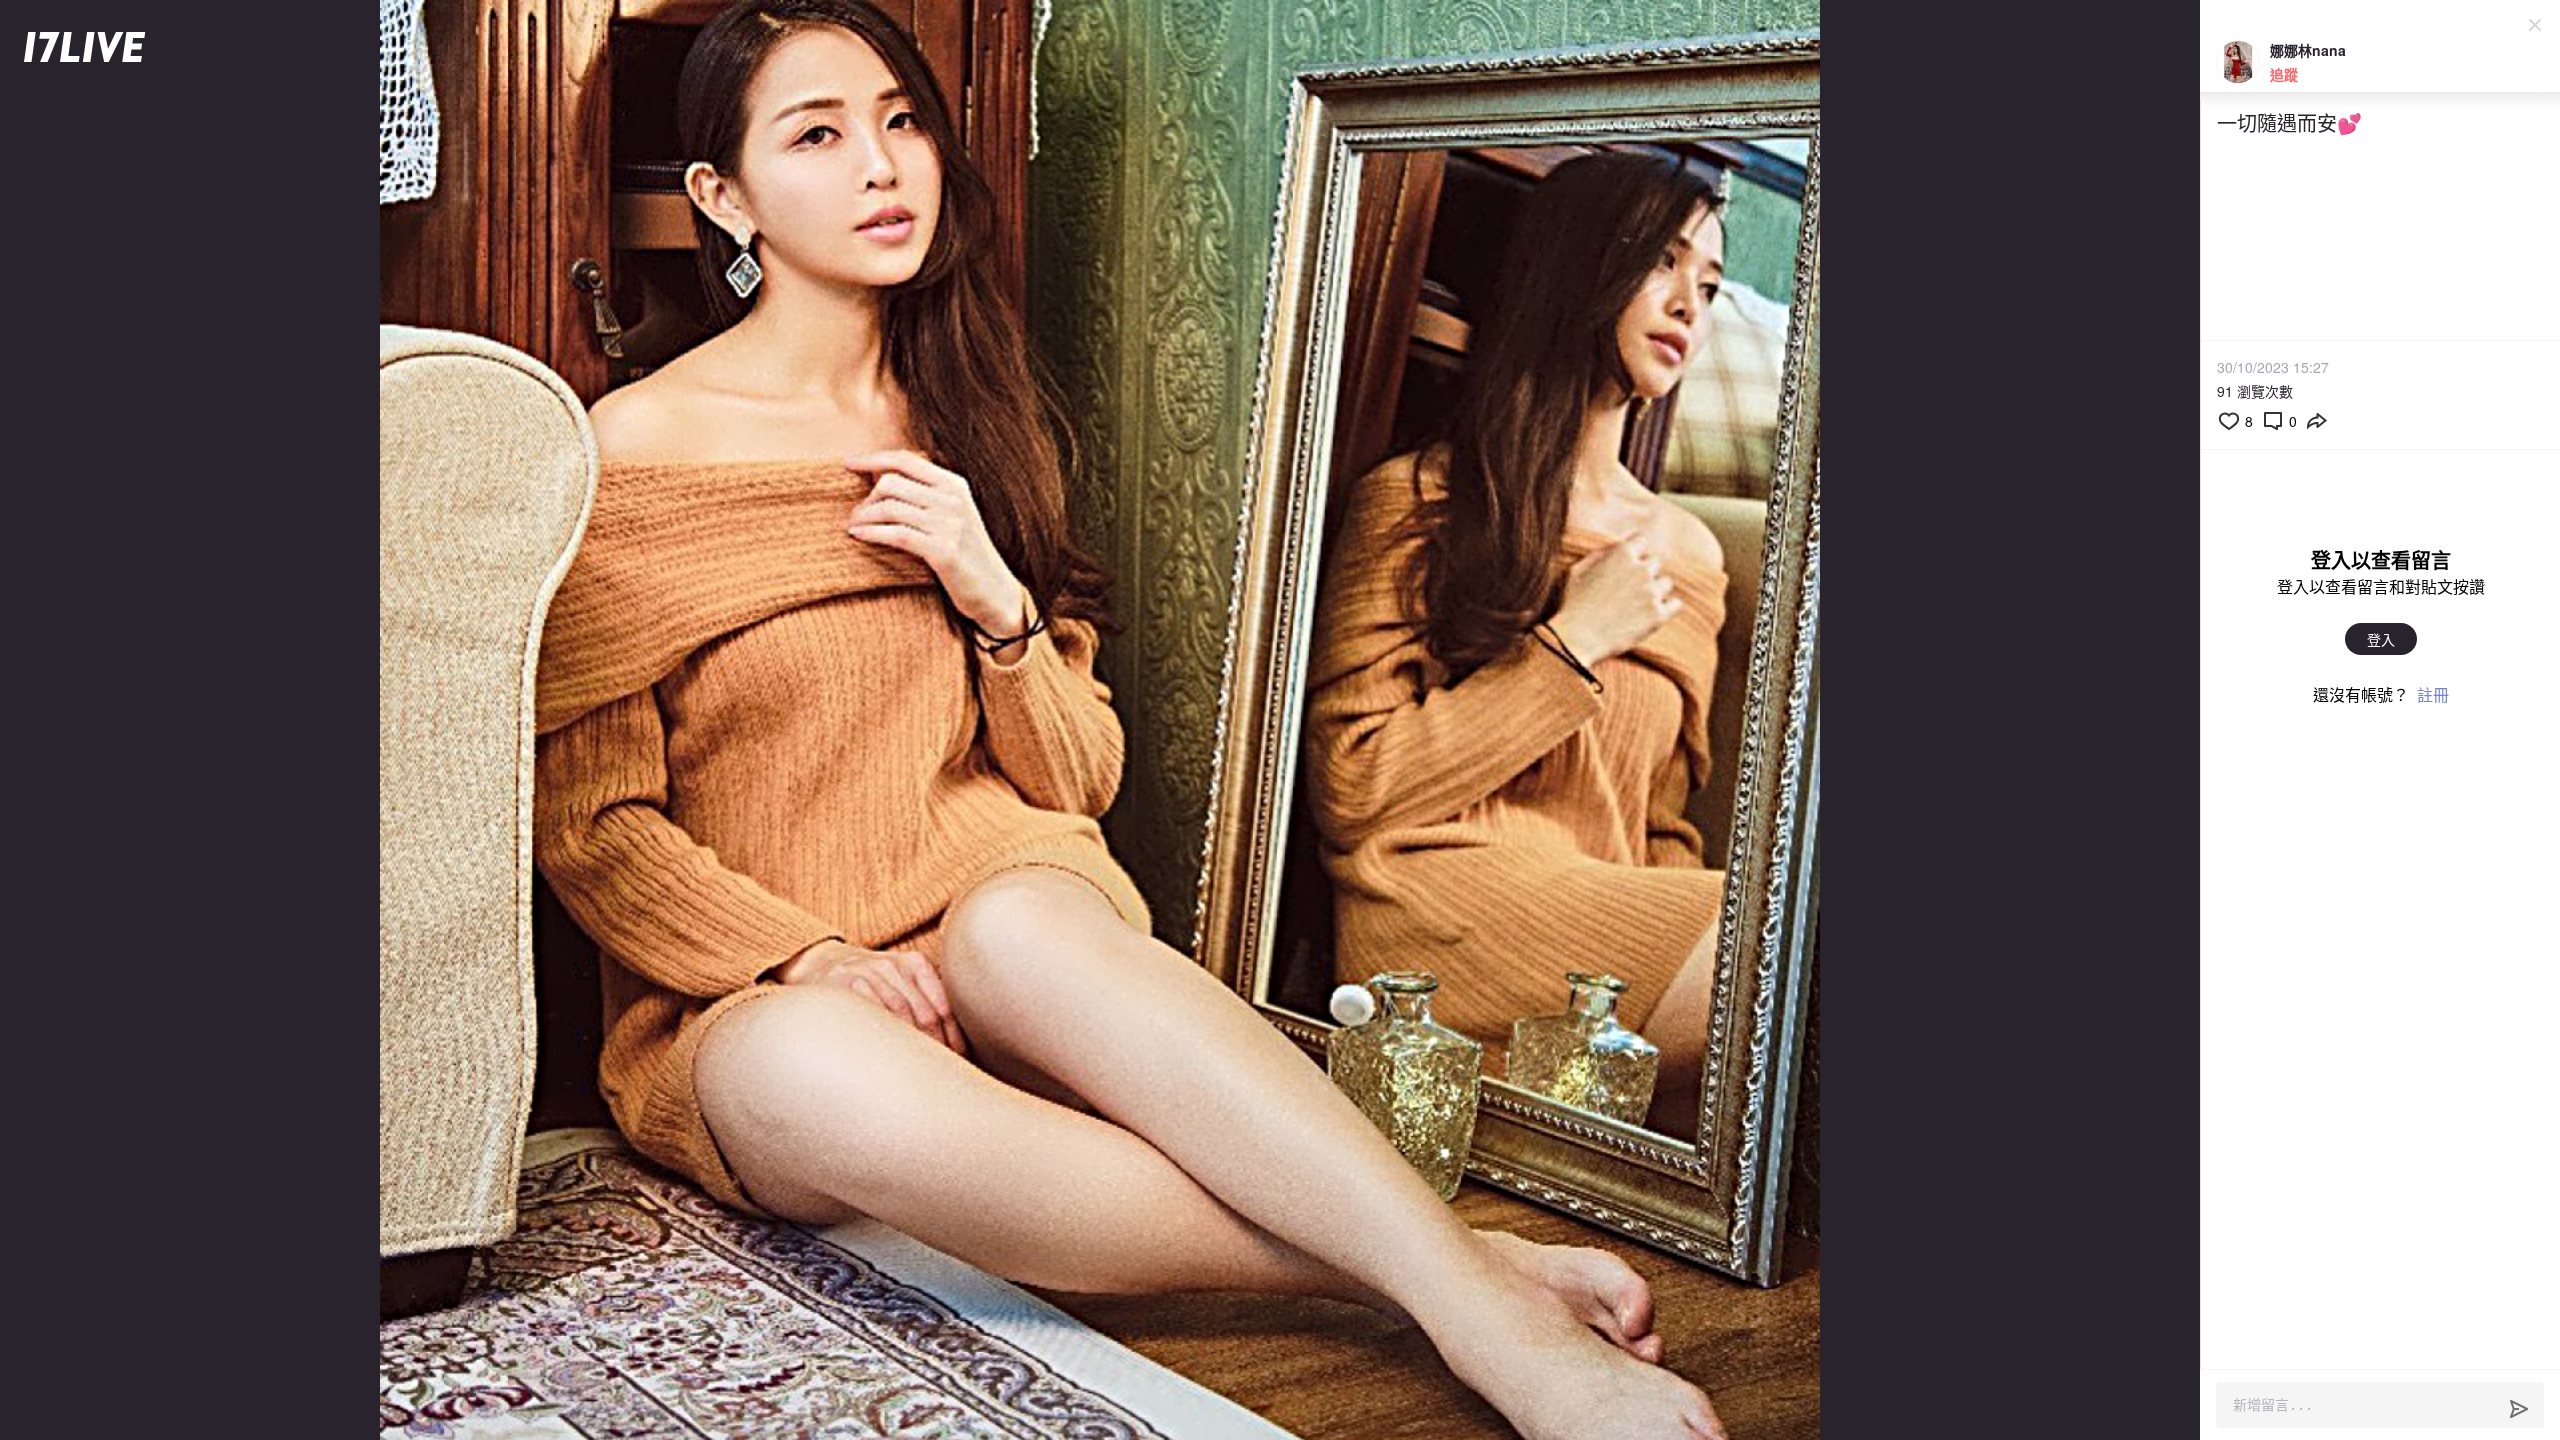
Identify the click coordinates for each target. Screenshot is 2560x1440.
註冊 (2433, 694)
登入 (2381, 639)
